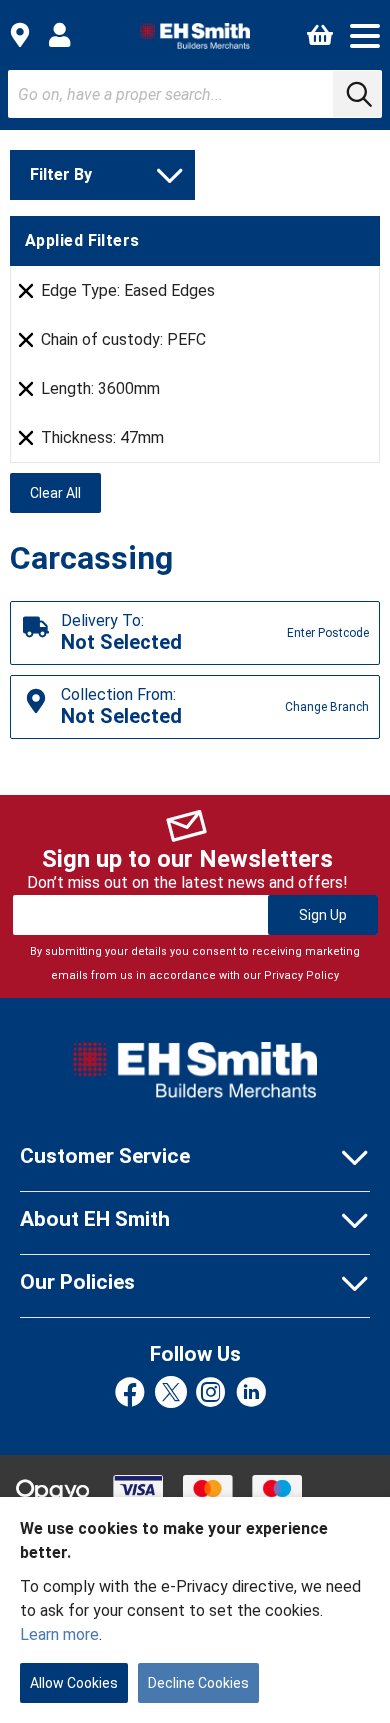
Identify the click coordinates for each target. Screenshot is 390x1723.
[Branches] (20, 35)
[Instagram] (211, 1393)
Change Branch (327, 707)
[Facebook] (130, 1393)
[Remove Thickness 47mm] (26, 438)
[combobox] (195, 94)
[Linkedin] (251, 1393)
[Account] (60, 35)
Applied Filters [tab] (82, 240)
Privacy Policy (301, 975)
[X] (171, 1393)
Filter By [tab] (61, 174)
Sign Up (323, 915)
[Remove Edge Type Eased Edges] (26, 291)
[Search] (357, 94)
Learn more (59, 1634)
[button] (365, 36)
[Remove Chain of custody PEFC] (26, 340)
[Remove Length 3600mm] (26, 389)
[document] (195, 1610)
